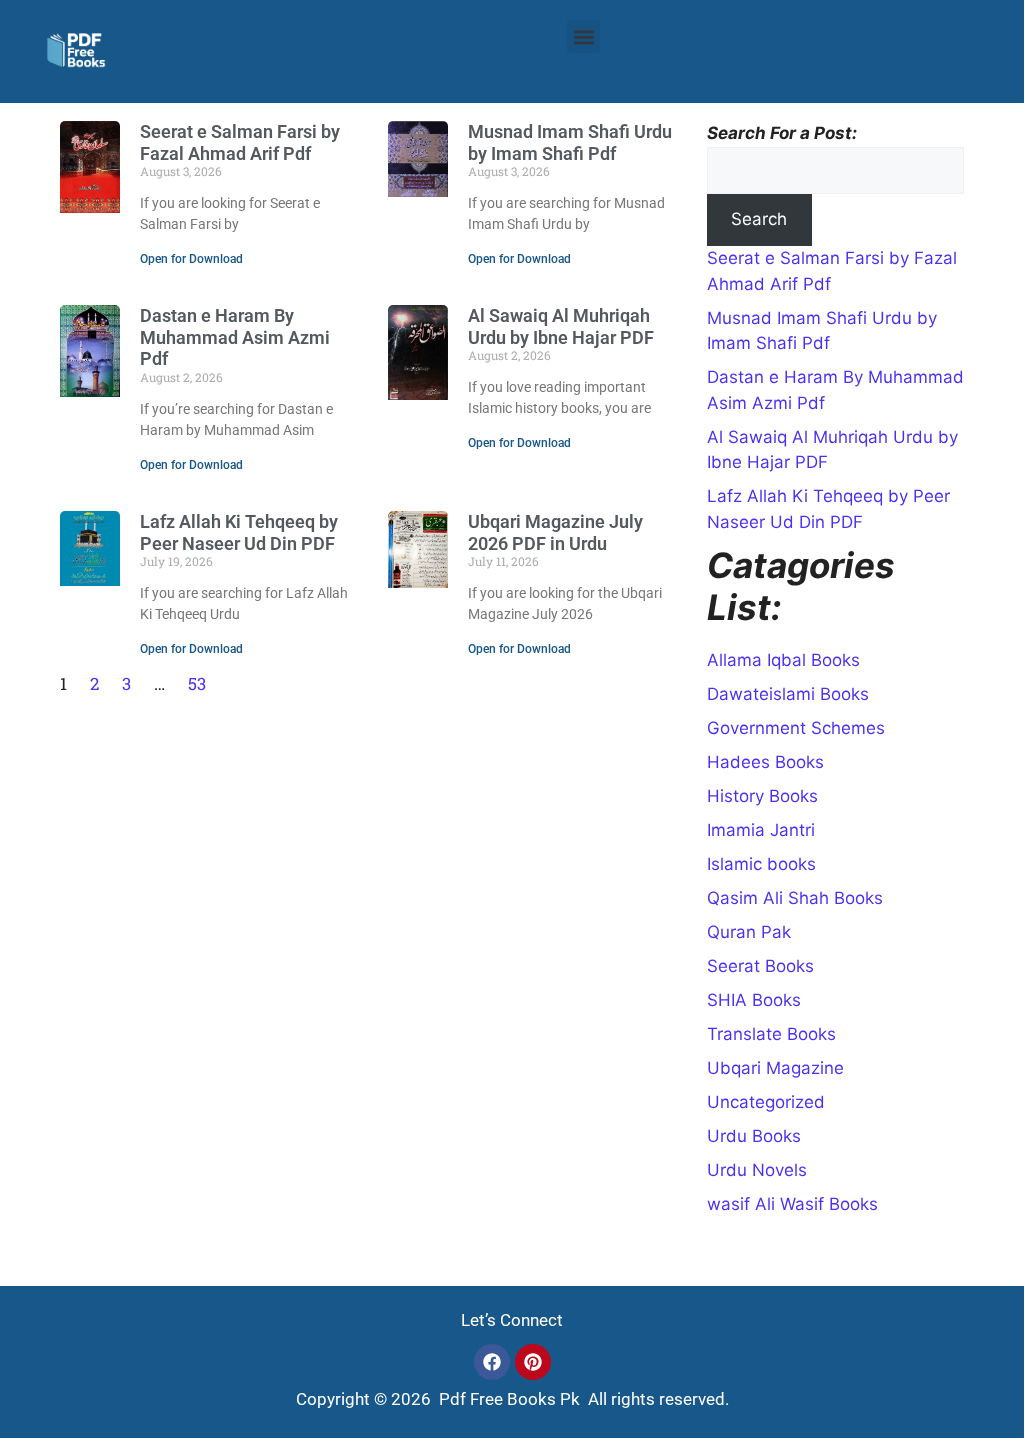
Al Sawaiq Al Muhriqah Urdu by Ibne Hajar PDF (561, 326)
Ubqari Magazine (775, 1068)
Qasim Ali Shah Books (795, 898)
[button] (583, 36)
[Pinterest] (533, 1362)
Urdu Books (754, 1136)
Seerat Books (760, 966)
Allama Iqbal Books (783, 660)
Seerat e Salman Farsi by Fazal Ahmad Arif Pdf (240, 142)
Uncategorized (766, 1102)
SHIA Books (754, 1000)
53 (197, 683)
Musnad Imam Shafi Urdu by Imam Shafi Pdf (570, 142)
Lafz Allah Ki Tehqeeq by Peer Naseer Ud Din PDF (239, 532)
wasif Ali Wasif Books (792, 1204)
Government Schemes (796, 728)
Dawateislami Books (788, 694)
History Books (762, 796)
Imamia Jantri (761, 830)
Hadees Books (765, 762)
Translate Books (771, 1034)
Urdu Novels (757, 1170)
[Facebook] (492, 1362)
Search (759, 219)
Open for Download (191, 259)
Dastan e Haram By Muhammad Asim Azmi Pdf (235, 337)
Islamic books (761, 864)
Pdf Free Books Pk (507, 1399)
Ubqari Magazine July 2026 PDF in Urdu (555, 532)
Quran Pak (749, 932)
